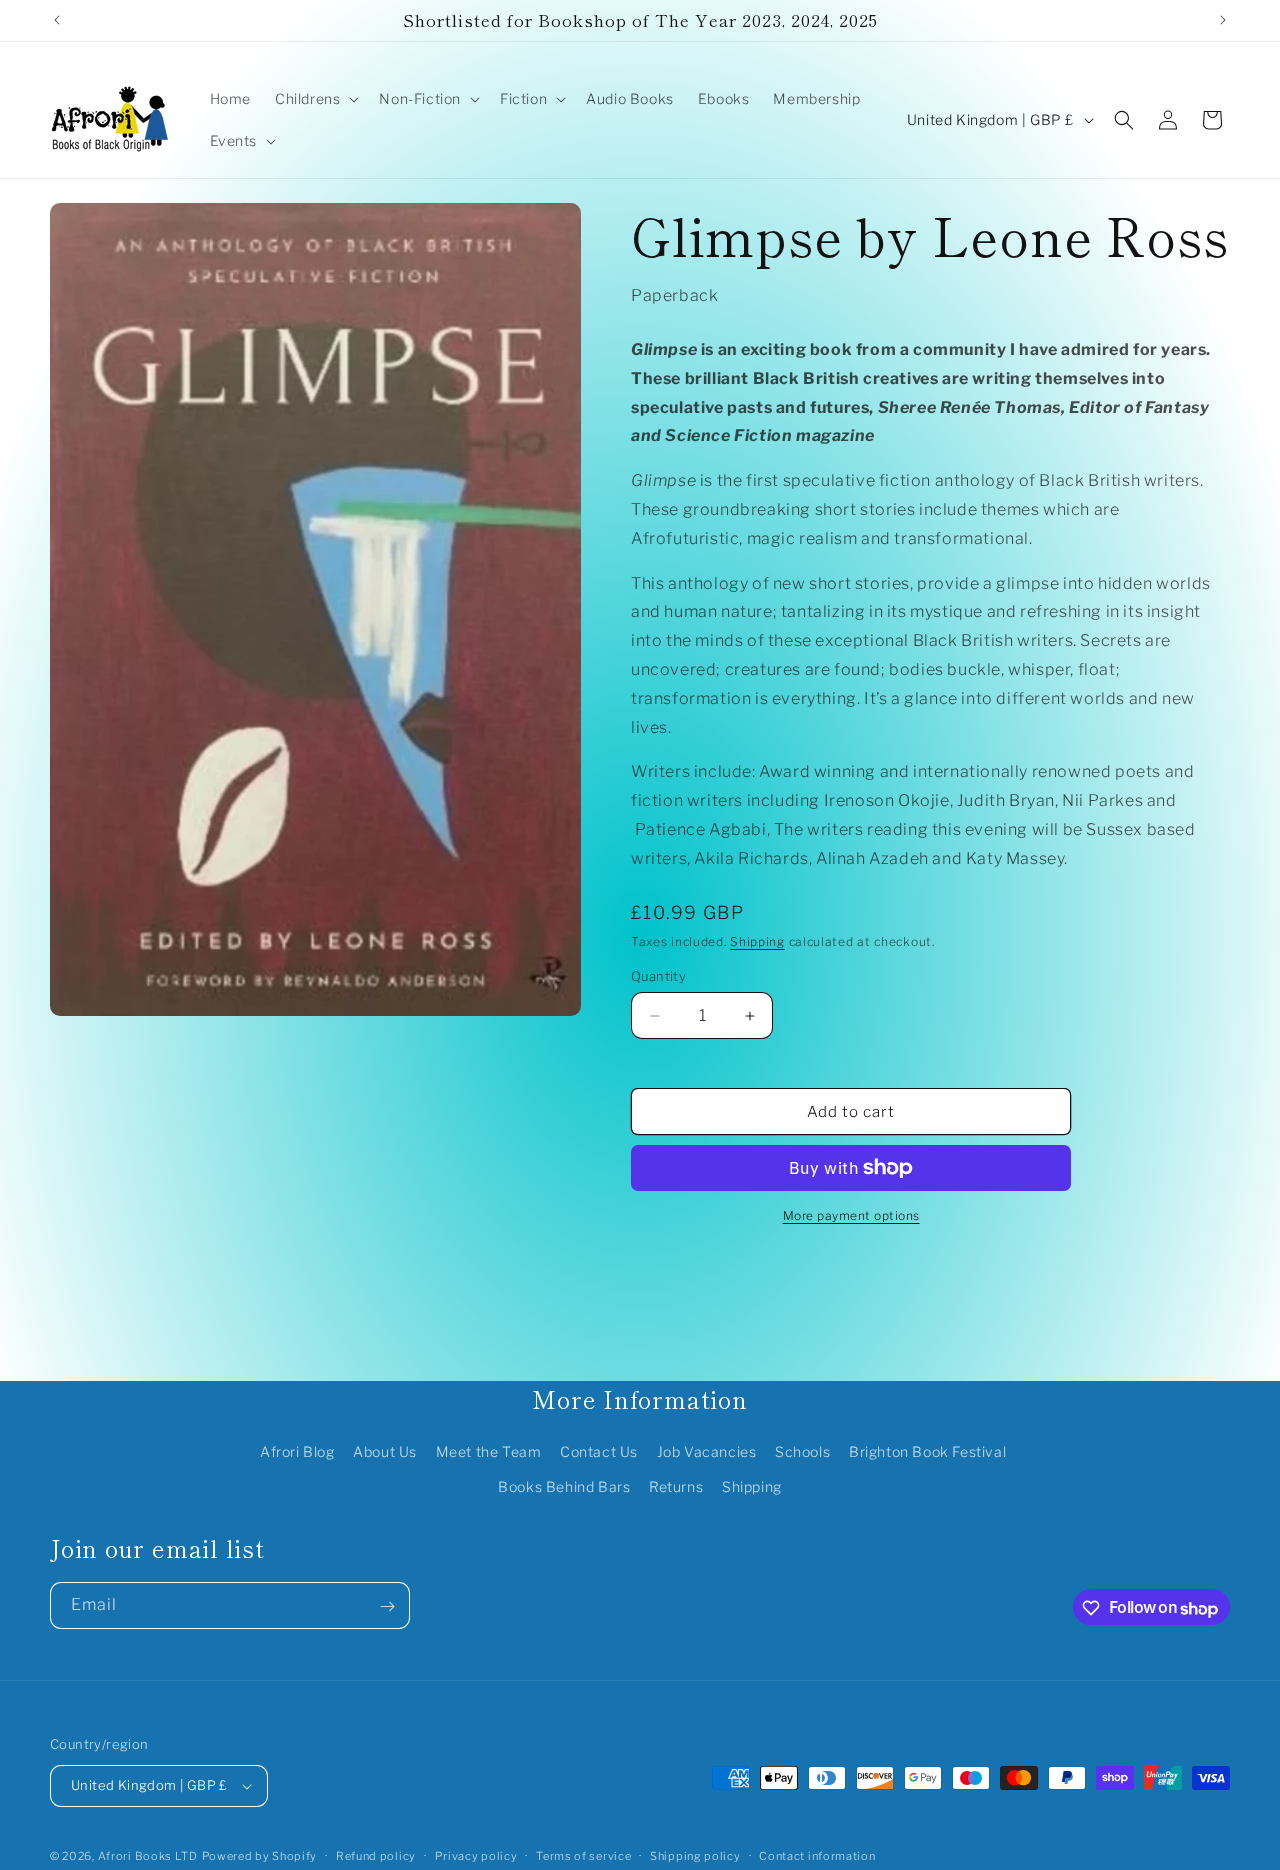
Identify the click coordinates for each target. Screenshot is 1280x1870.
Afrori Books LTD (148, 1856)
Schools (802, 1451)
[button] (315, 99)
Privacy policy (476, 1855)
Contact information (817, 1855)
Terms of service (583, 1855)
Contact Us (599, 1451)
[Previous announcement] (57, 20)
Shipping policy (695, 1855)
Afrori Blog (297, 1451)
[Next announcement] (1223, 20)
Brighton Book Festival (927, 1451)
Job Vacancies (707, 1451)
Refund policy (376, 1855)
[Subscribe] (387, 1606)
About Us (385, 1451)
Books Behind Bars (564, 1486)
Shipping (757, 941)
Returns (676, 1486)
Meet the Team (489, 1451)
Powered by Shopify (260, 1856)
